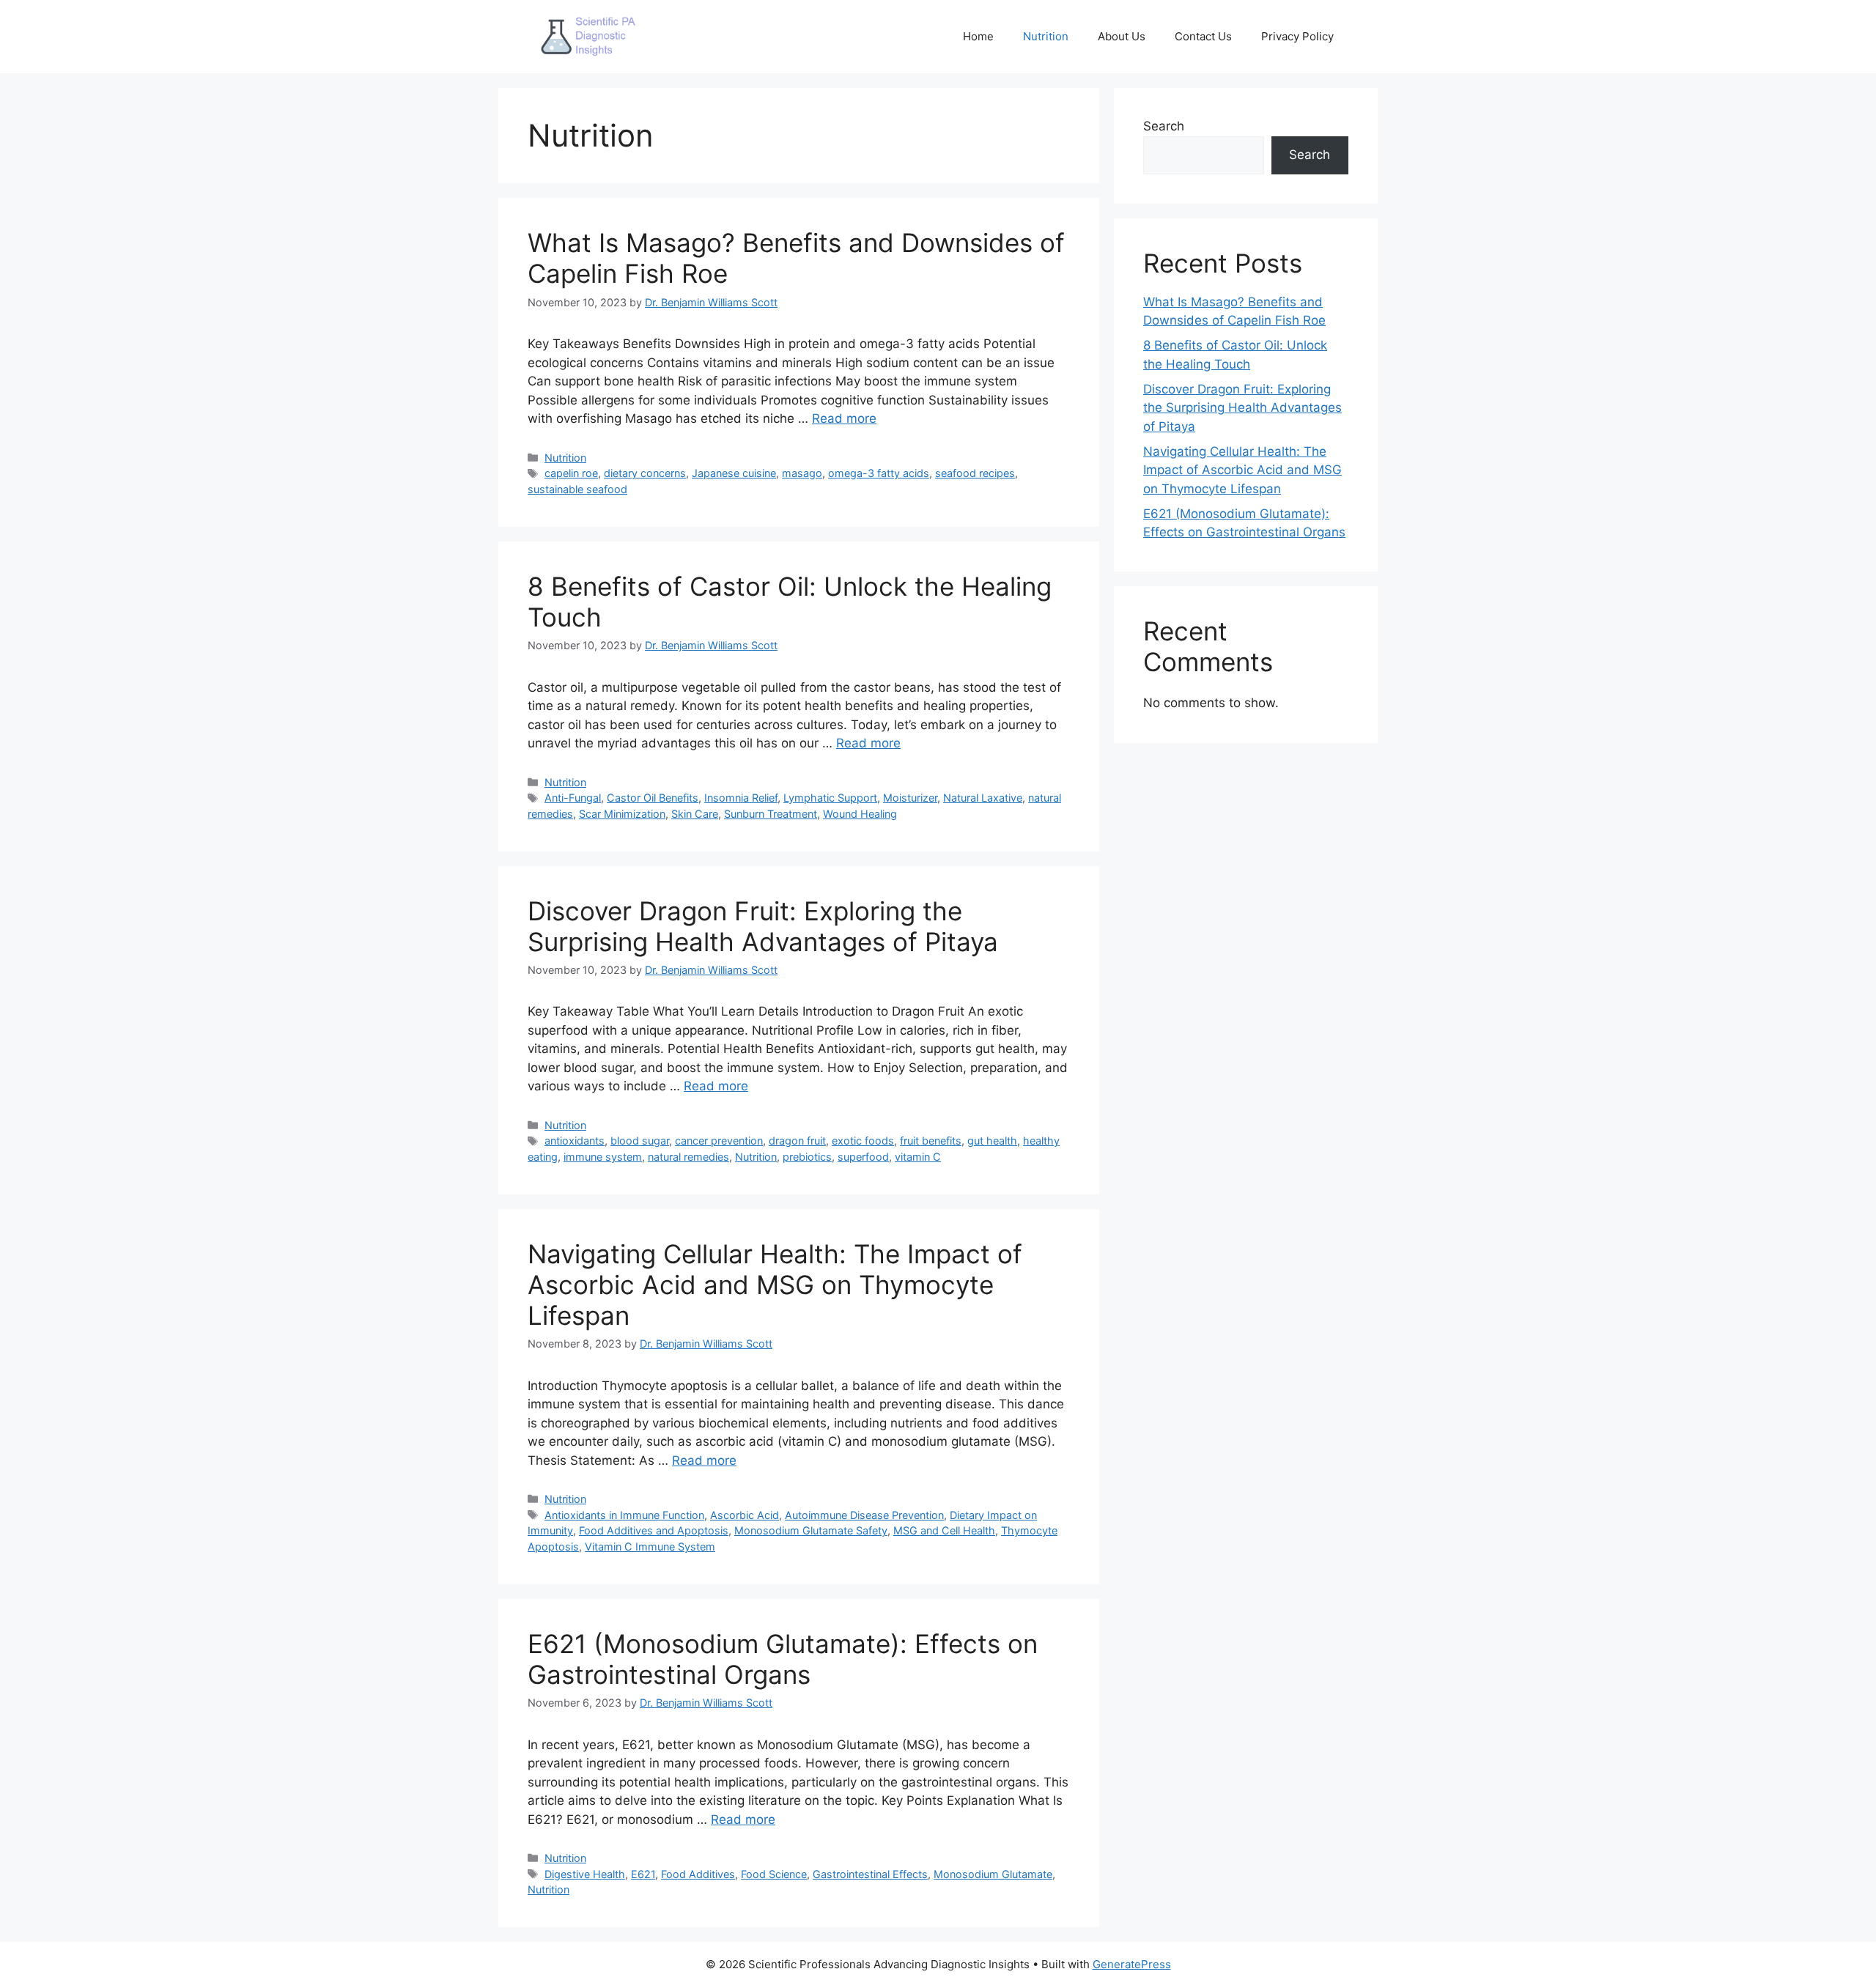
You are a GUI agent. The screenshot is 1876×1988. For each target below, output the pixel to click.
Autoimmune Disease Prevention (864, 1515)
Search (1164, 126)
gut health (992, 1141)
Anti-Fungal (573, 798)
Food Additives (698, 1874)
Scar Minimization (622, 814)
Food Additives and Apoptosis (654, 1530)
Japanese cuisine (734, 473)
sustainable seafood (577, 489)
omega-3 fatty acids (879, 473)
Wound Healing (860, 814)
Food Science (774, 1874)
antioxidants (575, 1141)
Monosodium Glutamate (993, 1874)
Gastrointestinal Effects (870, 1874)
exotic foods (863, 1141)
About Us (1122, 36)
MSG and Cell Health (944, 1530)
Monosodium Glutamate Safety (811, 1530)
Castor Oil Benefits (653, 798)
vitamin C (918, 1157)
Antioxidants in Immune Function (624, 1515)
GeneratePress (1132, 1964)
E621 (643, 1874)
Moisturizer (910, 798)
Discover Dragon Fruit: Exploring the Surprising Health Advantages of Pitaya (763, 926)
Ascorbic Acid (745, 1515)
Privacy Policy (1297, 36)
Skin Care (695, 814)
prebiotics (807, 1157)
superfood (863, 1157)
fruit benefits (931, 1141)
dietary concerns (645, 473)
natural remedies (688, 1157)
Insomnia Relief (741, 798)
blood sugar (640, 1141)
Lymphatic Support (830, 798)
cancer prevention (719, 1141)
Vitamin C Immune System (650, 1547)
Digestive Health (585, 1874)
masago (802, 473)
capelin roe (571, 473)
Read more (844, 418)
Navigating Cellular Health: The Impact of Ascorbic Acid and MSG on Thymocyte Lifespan (775, 1285)
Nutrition (1046, 36)
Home (978, 36)
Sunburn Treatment (771, 814)
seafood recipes (975, 473)
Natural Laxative (983, 798)
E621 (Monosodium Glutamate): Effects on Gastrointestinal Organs (783, 1659)
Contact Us (1203, 36)
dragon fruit (797, 1141)
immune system (603, 1157)
